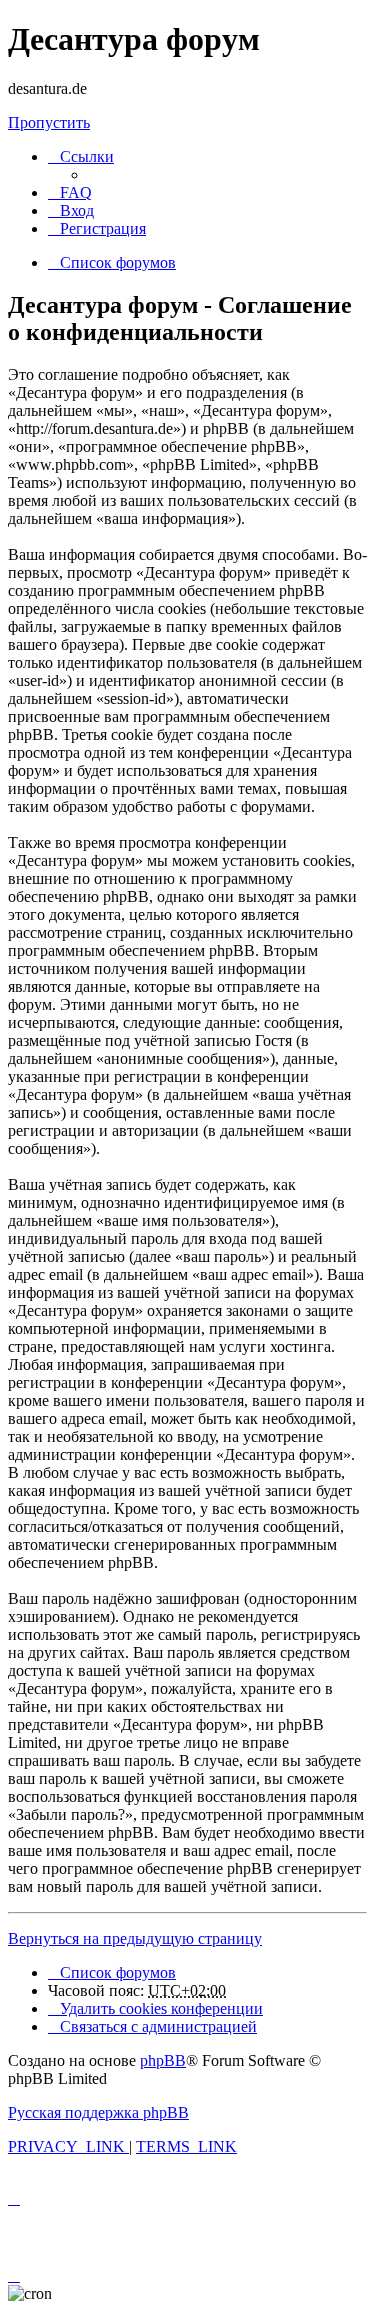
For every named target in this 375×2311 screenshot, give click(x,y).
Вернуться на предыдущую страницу (135, 1938)
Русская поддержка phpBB (98, 2112)
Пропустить (49, 122)
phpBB (163, 2060)
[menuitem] (70, 192)
